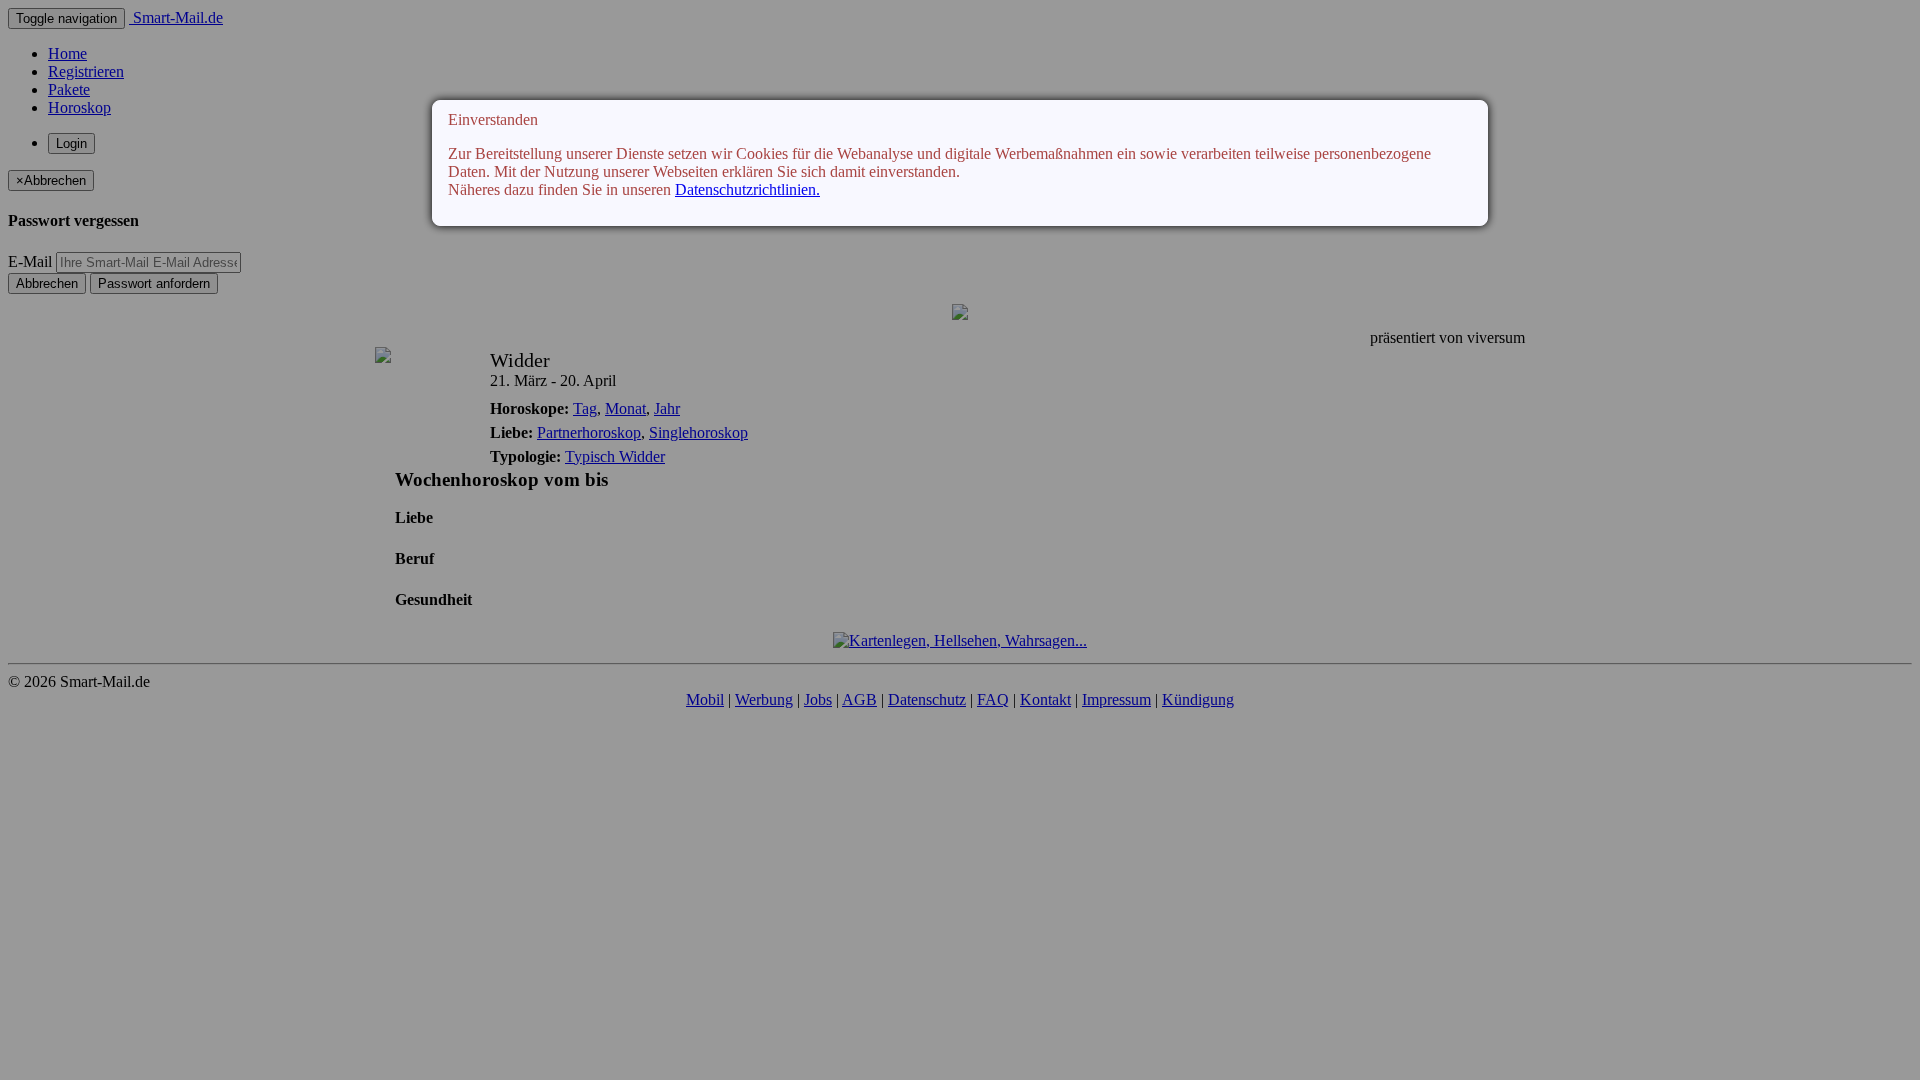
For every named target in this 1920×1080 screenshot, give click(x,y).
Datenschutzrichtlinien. (747, 189)
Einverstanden (493, 119)
